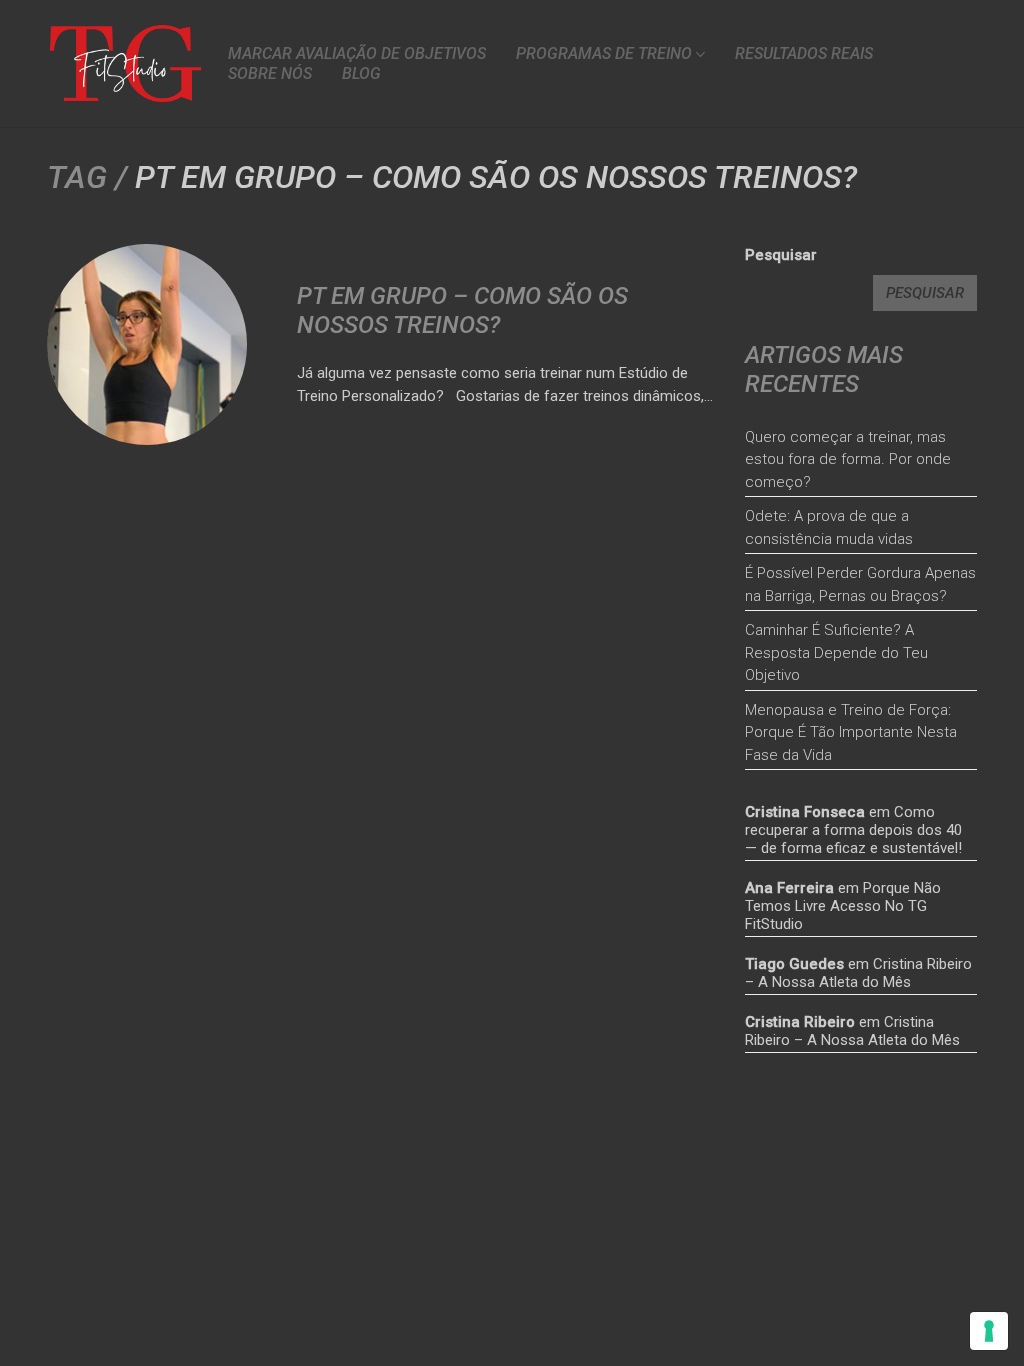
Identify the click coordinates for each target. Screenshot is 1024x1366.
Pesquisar (781, 255)
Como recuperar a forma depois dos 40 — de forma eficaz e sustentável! (853, 830)
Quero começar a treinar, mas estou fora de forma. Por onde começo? (848, 459)
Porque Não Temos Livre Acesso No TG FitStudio (843, 906)
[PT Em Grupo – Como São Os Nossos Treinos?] (147, 344)
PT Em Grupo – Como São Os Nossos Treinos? (462, 310)
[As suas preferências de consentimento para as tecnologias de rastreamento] (989, 1331)
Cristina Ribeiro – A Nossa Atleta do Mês (858, 973)
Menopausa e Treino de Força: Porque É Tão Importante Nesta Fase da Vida (851, 732)
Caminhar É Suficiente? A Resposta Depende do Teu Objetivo (836, 652)
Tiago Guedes (794, 964)
